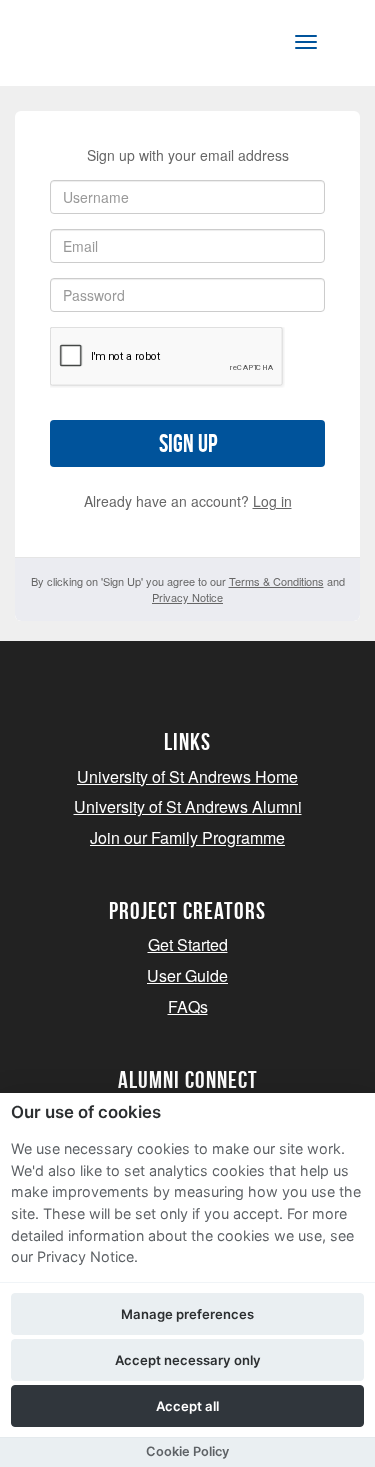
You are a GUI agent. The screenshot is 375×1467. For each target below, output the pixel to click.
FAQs (188, 1006)
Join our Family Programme (187, 837)
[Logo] (113, 46)
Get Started (188, 944)
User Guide (187, 975)
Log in (272, 501)
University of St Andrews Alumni (188, 806)
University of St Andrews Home (187, 776)
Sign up (188, 443)
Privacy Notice (187, 597)
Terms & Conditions (276, 581)
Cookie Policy (187, 1451)
